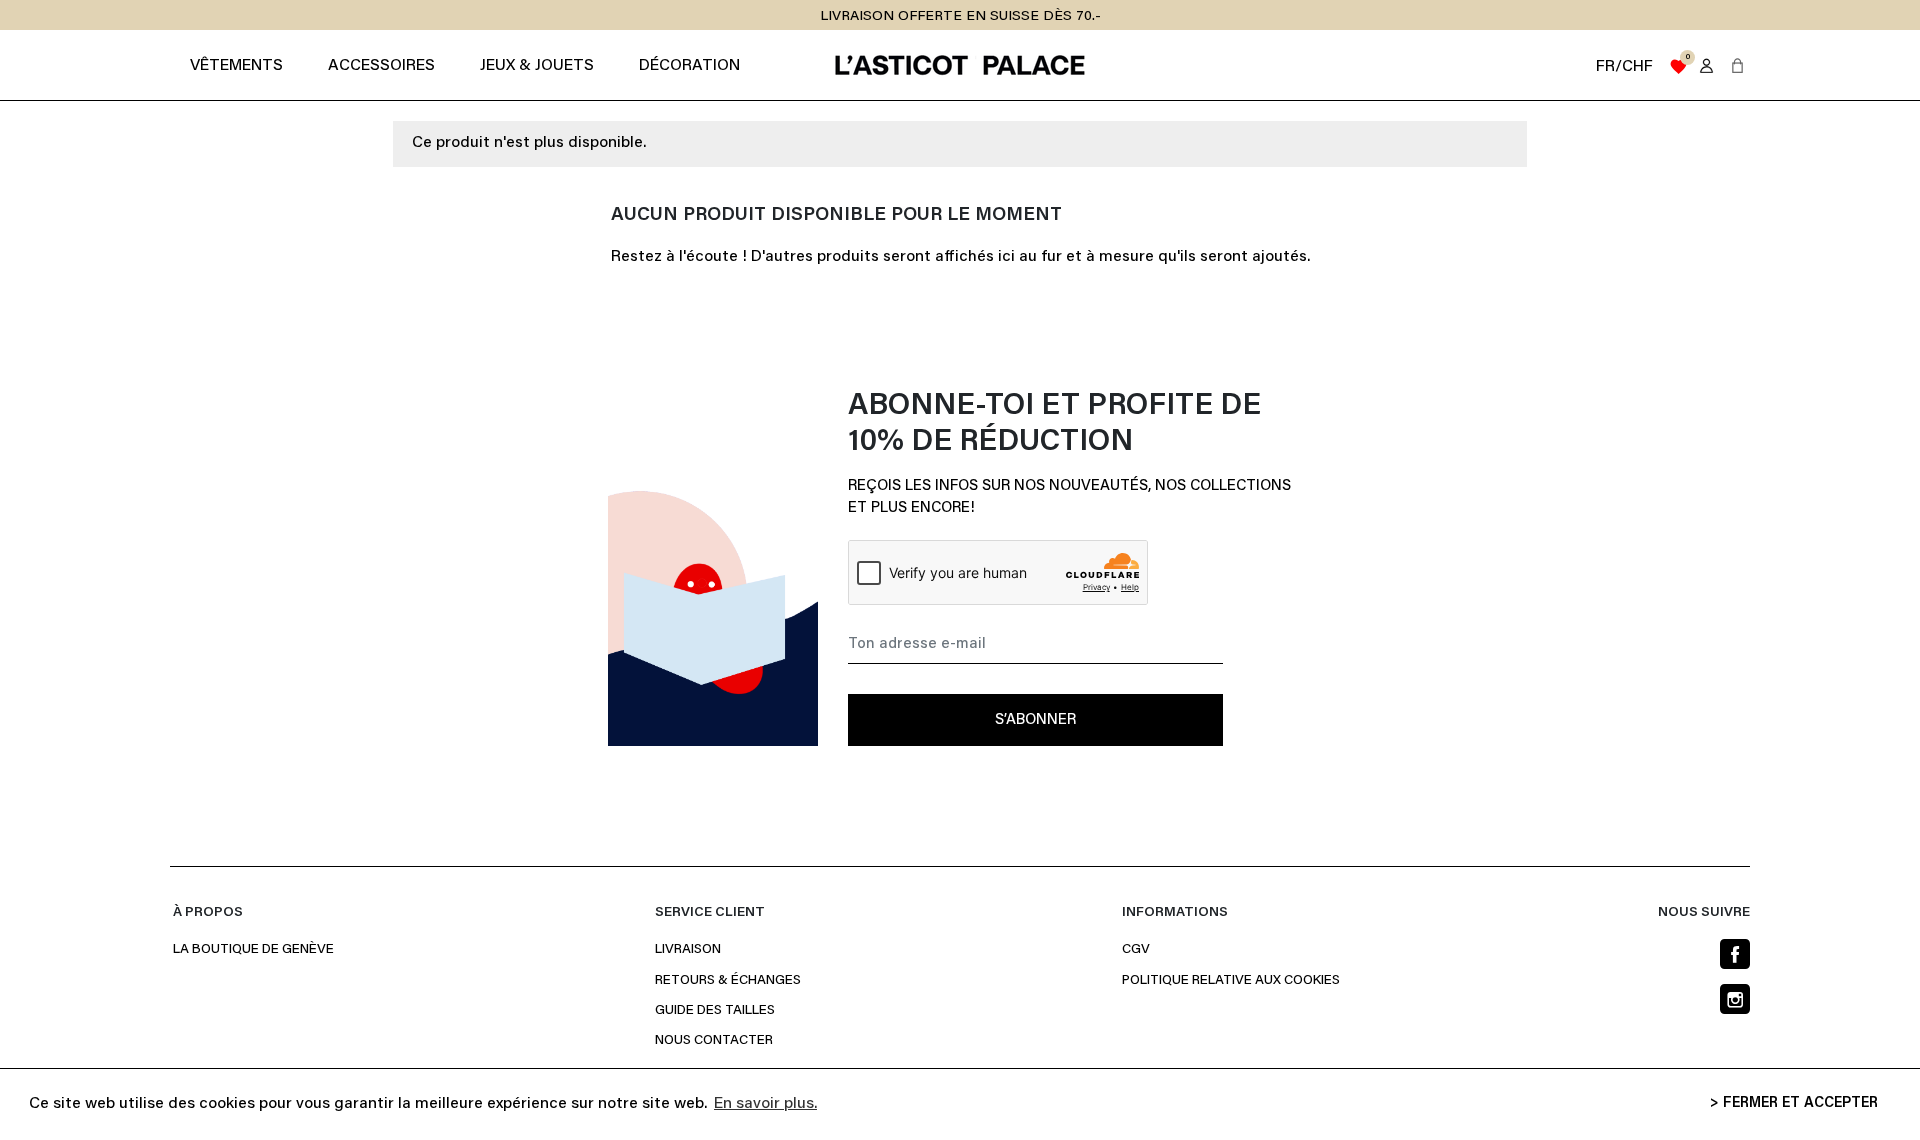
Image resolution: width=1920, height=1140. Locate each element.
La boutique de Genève (253, 950)
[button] (1737, 65)
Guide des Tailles (715, 1011)
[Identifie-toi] (1706, 65)
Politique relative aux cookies (1231, 981)
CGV (1136, 950)
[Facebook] (1735, 954)
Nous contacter (714, 1041)
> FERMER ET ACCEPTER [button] (1794, 1103)
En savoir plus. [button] (765, 1104)
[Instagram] (1735, 999)
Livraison (688, 950)
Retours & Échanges (728, 981)
